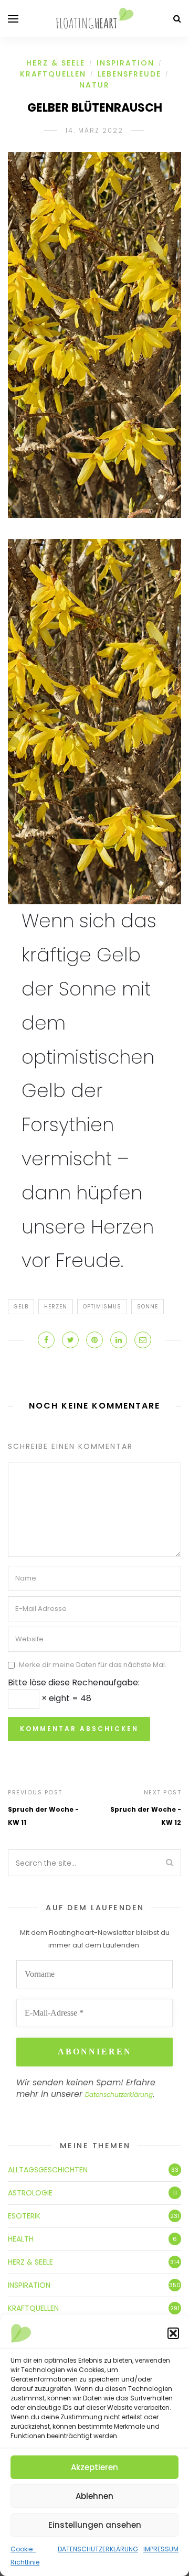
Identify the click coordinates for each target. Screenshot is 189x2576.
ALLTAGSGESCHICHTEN (48, 2170)
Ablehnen (94, 2496)
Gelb (21, 1307)
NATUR (94, 85)
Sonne (148, 1307)
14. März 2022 (94, 130)
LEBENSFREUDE (129, 74)
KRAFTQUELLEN (53, 74)
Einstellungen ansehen (95, 2525)
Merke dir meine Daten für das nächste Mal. (93, 1665)
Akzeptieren (94, 2467)
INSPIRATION (125, 63)
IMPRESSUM (161, 2549)
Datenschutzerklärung (119, 2095)
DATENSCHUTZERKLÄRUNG (98, 2549)
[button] (173, 2333)
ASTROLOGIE (30, 2193)
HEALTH (21, 2239)
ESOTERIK (24, 2216)
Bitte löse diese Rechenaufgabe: (74, 1682)
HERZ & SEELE (56, 63)
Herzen (56, 1307)
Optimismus (102, 1307)
